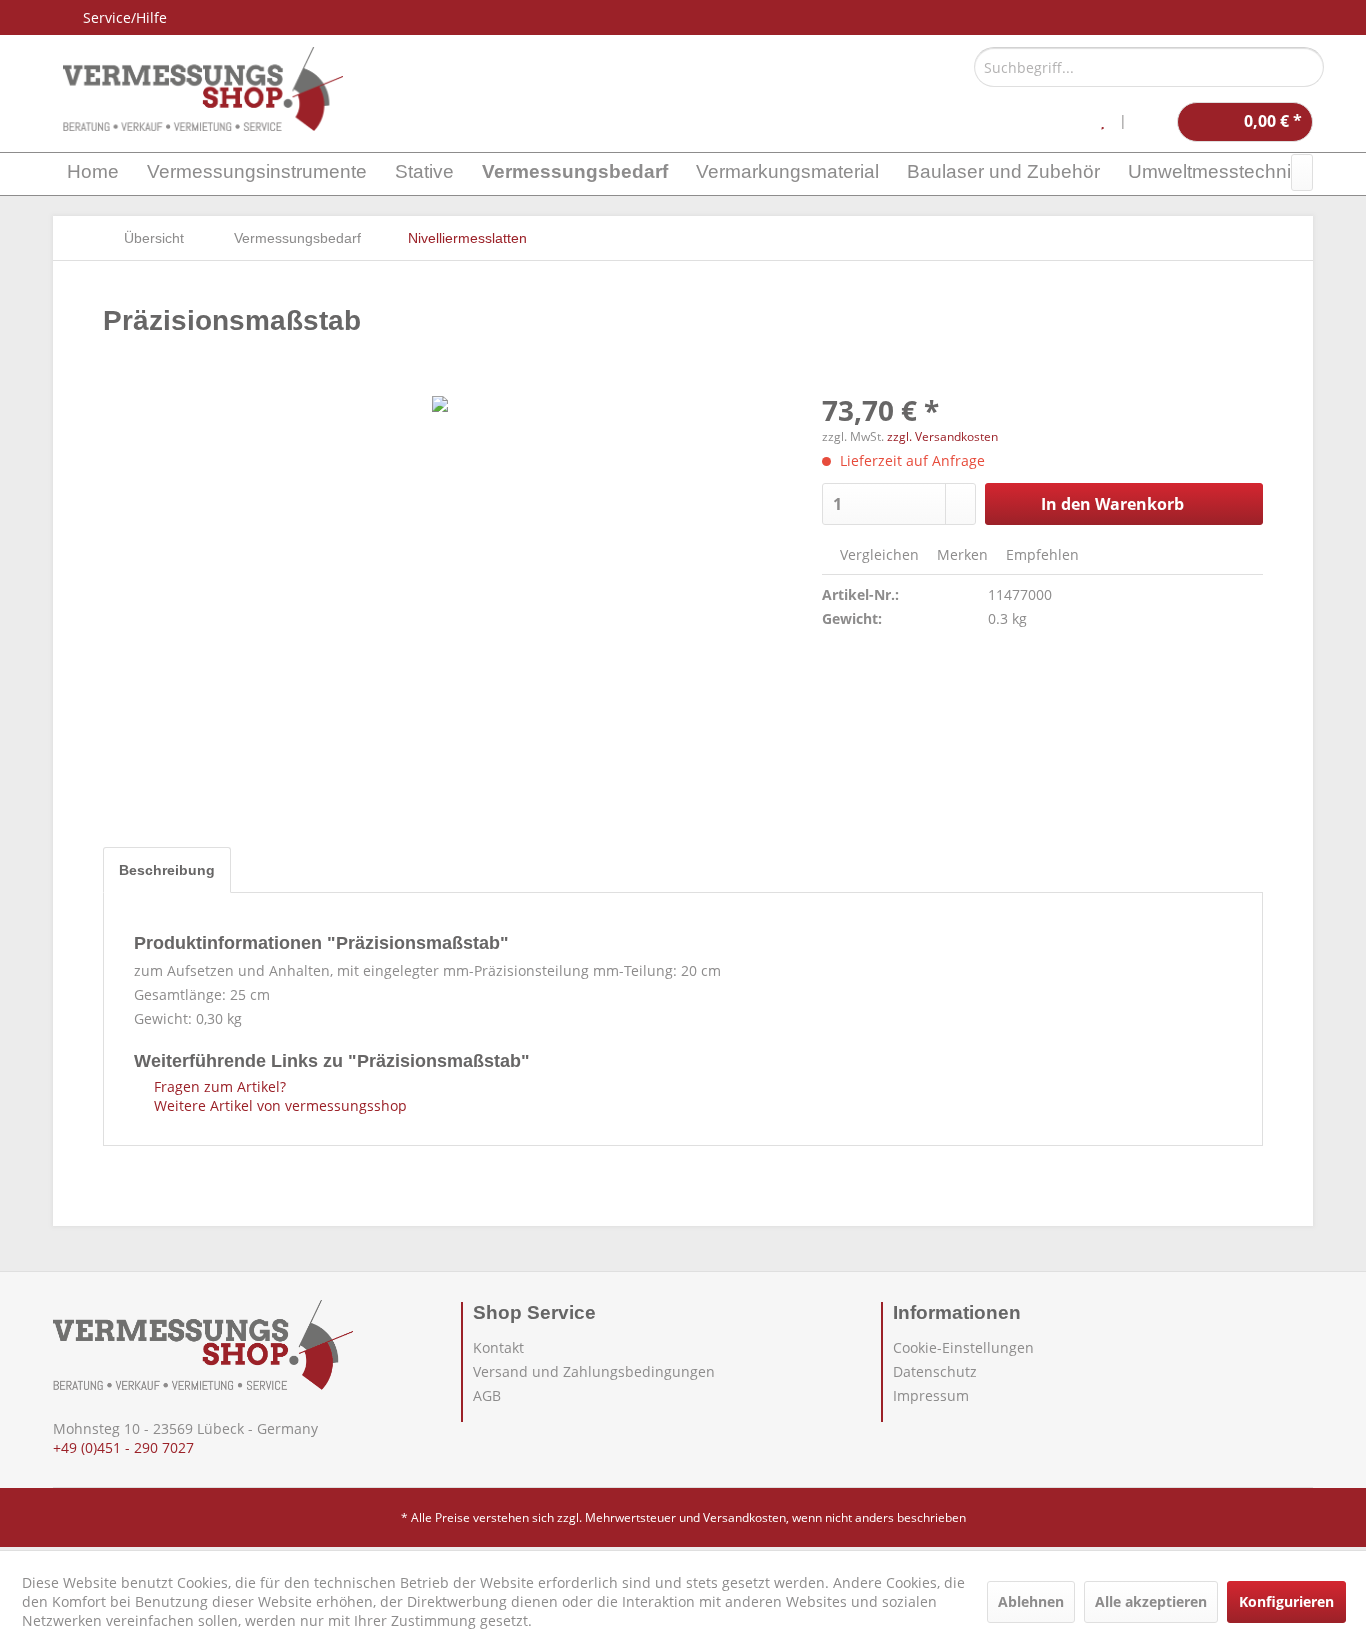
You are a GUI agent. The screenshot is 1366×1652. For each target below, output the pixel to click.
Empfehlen (1040, 554)
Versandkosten (744, 1517)
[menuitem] (1149, 67)
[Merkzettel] (1102, 122)
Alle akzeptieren (1151, 1601)
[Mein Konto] (1152, 122)
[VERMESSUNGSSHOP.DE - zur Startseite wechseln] (203, 89)
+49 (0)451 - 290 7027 (123, 1447)
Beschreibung (167, 870)
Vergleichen (877, 554)
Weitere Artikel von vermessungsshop (278, 1105)
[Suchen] (1305, 67)
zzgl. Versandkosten (942, 436)
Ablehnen (1031, 1601)
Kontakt (498, 1347)
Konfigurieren (1286, 1601)
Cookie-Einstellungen (963, 1347)
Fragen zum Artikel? (218, 1086)
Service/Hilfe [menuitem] (125, 17)
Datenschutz (935, 1371)
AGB (487, 1395)
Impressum (931, 1395)
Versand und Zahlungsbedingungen (594, 1371)
